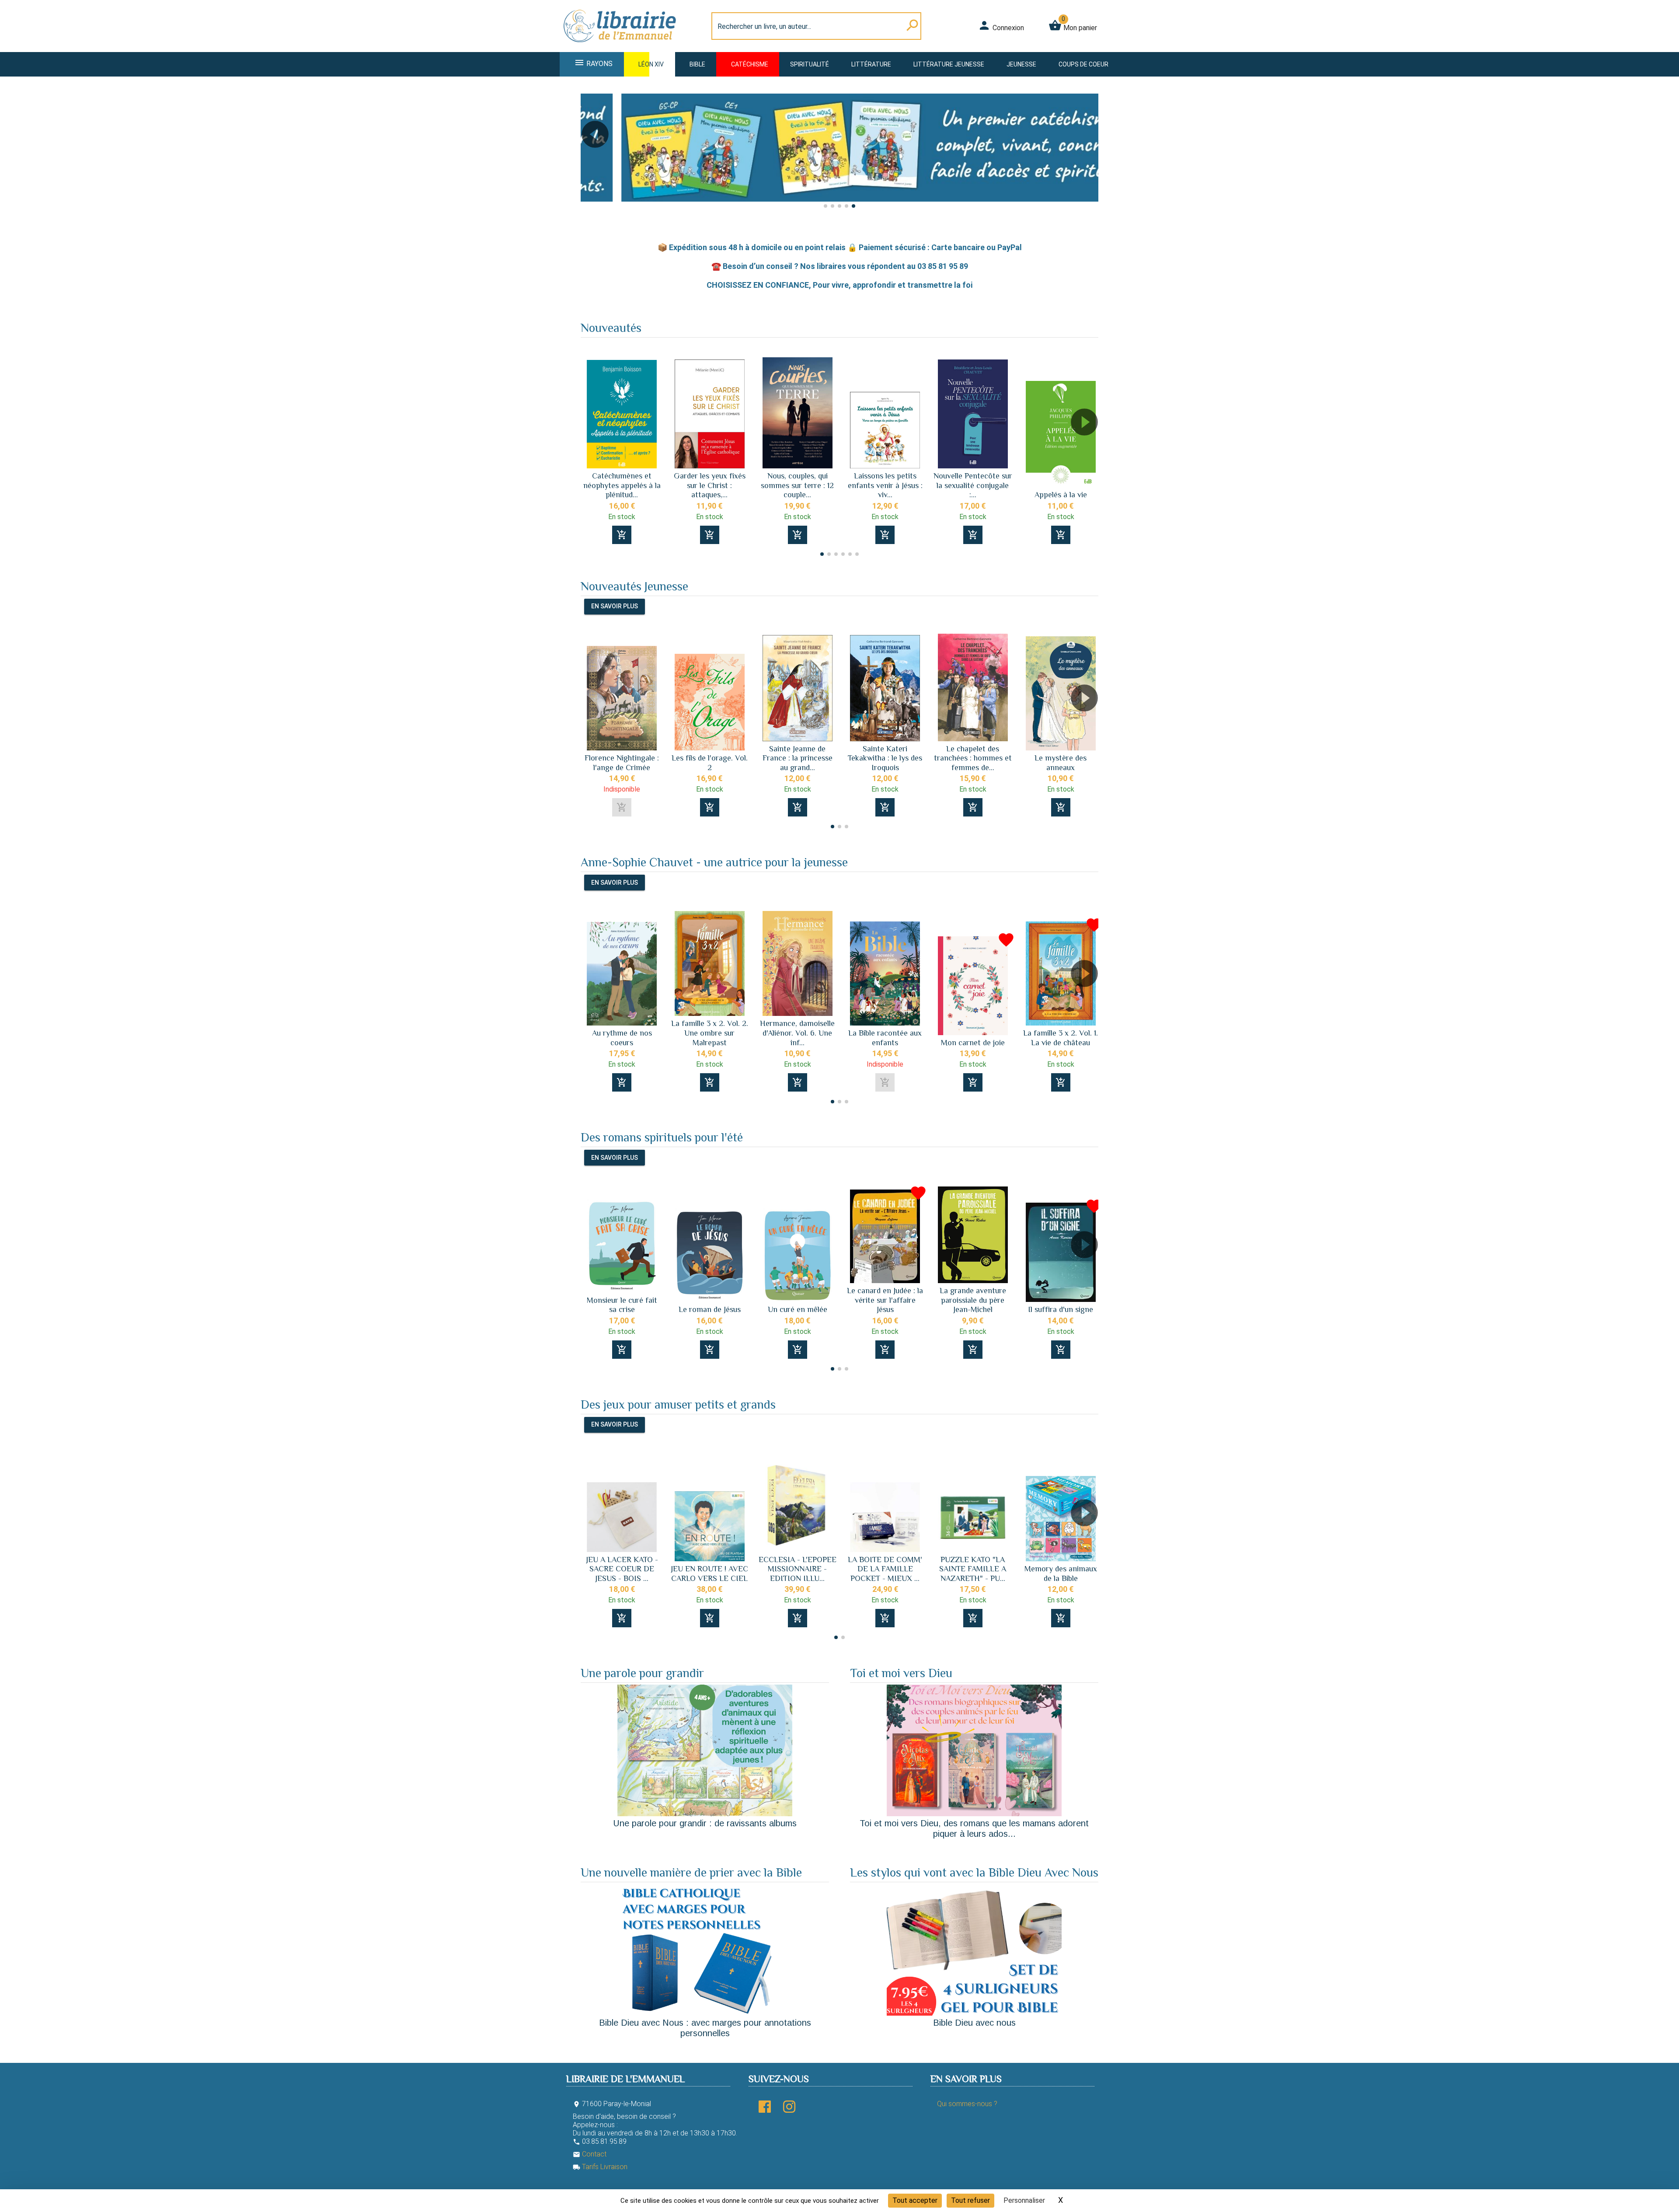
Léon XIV (651, 64)
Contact (590, 2154)
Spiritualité (810, 64)
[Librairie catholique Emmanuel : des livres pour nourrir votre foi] (623, 47)
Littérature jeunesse (949, 64)
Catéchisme (750, 64)
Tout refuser (970, 2200)
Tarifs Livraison (600, 2167)
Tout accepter (915, 2200)
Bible (697, 64)
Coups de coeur (1083, 64)
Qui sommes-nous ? (967, 2104)
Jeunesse (1021, 64)
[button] (591, 159)
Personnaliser (1024, 2200)
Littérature (871, 64)
